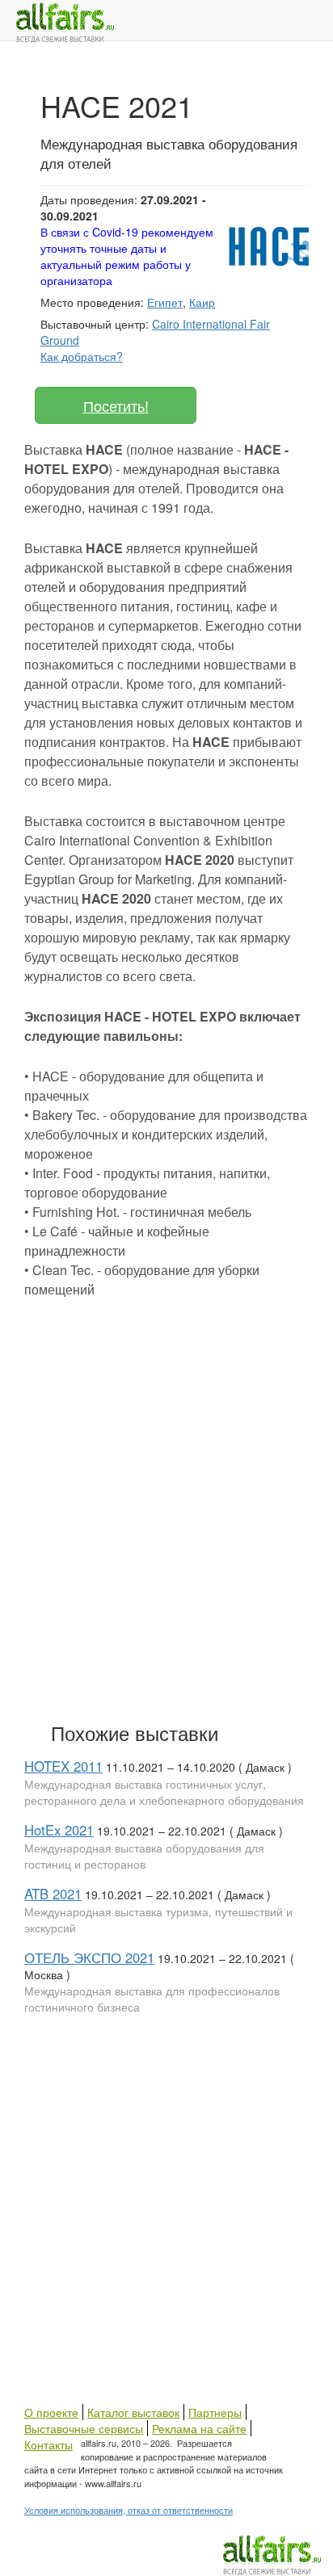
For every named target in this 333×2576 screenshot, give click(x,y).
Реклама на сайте (199, 2428)
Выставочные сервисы (84, 2428)
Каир (202, 302)
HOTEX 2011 (63, 1766)
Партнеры (215, 2412)
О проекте (51, 2412)
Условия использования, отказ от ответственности (129, 2510)
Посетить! (116, 405)
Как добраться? (82, 356)
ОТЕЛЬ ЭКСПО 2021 (89, 1957)
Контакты (48, 2444)
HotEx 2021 (59, 1830)
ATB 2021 (53, 1894)
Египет (165, 302)
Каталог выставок (133, 2412)
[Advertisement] (166, 1527)
